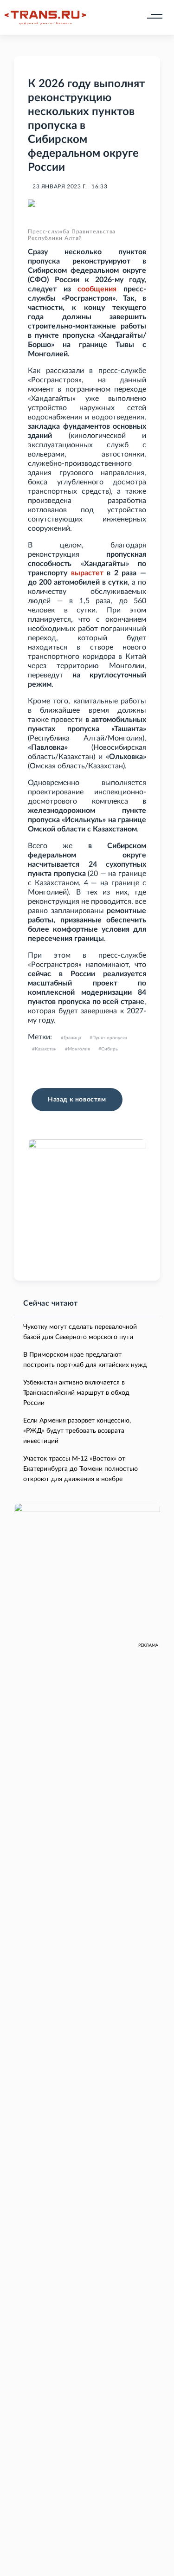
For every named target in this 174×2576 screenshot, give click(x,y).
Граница (72, 1038)
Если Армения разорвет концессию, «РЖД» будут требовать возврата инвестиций (77, 1431)
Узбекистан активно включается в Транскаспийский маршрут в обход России (76, 1393)
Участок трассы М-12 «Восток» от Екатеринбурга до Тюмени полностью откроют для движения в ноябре (81, 1469)
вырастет (87, 573)
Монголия (79, 1049)
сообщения (97, 289)
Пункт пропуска (110, 1038)
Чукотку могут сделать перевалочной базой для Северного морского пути (80, 1332)
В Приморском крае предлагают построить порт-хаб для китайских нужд (85, 1360)
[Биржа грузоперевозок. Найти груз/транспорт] (45, 18)
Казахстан (46, 1049)
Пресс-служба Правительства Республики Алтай (72, 235)
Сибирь (110, 1049)
